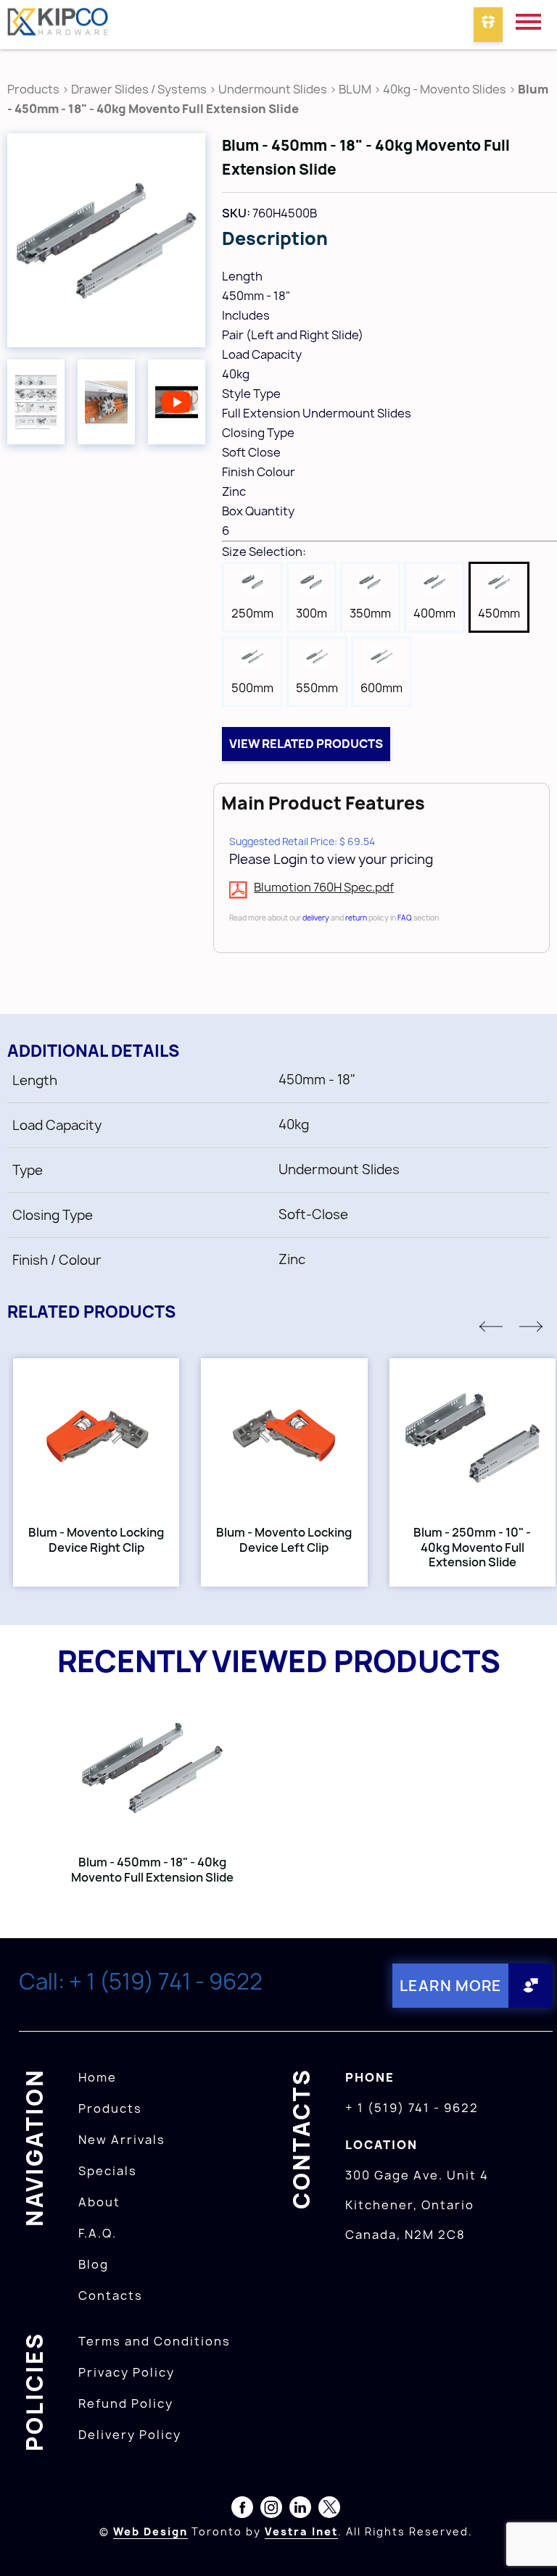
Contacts (111, 2295)
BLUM (356, 89)
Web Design (150, 2531)
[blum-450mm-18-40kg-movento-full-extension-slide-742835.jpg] (106, 402)
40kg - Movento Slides (445, 89)
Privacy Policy (127, 2372)
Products (33, 89)
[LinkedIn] (300, 2510)
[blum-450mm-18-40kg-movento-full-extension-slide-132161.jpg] (36, 402)
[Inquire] (488, 25)
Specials (108, 2171)
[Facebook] (242, 2510)
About (99, 2202)
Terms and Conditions (154, 2341)
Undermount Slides (273, 89)
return (356, 918)
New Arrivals (122, 2140)
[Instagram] (271, 2510)
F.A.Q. (98, 2233)
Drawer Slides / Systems (139, 89)
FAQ (405, 918)
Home (98, 2077)
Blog (94, 2264)
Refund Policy (126, 2403)
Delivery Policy (130, 2435)
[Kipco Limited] (58, 25)
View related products (306, 744)
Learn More (451, 1986)
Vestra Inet (301, 2531)
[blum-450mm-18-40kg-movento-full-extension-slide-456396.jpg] (106, 240)
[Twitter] (329, 2510)
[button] (491, 1326)
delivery (316, 918)
